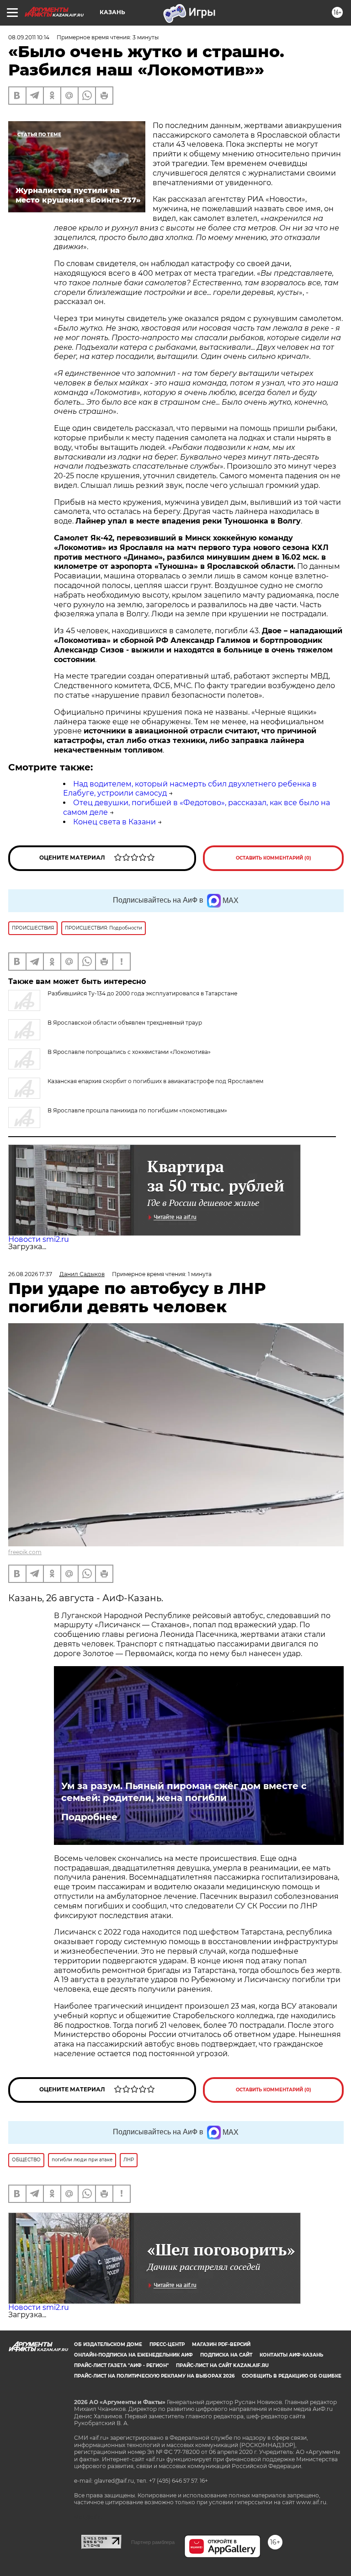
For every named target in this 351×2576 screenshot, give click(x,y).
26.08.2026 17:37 (30, 1274)
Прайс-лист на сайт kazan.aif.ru (222, 2365)
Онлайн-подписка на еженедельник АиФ (133, 2355)
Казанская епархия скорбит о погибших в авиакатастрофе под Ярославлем (155, 1081)
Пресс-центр (167, 2344)
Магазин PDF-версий (221, 2344)
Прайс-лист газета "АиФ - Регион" (121, 2365)
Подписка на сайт (226, 2355)
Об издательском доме (108, 2344)
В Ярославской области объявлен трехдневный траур (125, 1023)
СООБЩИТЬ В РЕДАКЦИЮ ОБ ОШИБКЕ (292, 2376)
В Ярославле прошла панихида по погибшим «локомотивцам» (137, 1110)
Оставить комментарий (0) (274, 858)
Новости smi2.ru (39, 1239)
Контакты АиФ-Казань (291, 2355)
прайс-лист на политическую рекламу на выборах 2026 (154, 2376)
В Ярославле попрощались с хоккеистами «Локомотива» (129, 1052)
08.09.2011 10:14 (29, 37)
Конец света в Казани (114, 822)
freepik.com (25, 1552)
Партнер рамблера (153, 2542)
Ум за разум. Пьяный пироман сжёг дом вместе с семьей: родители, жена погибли (184, 1792)
